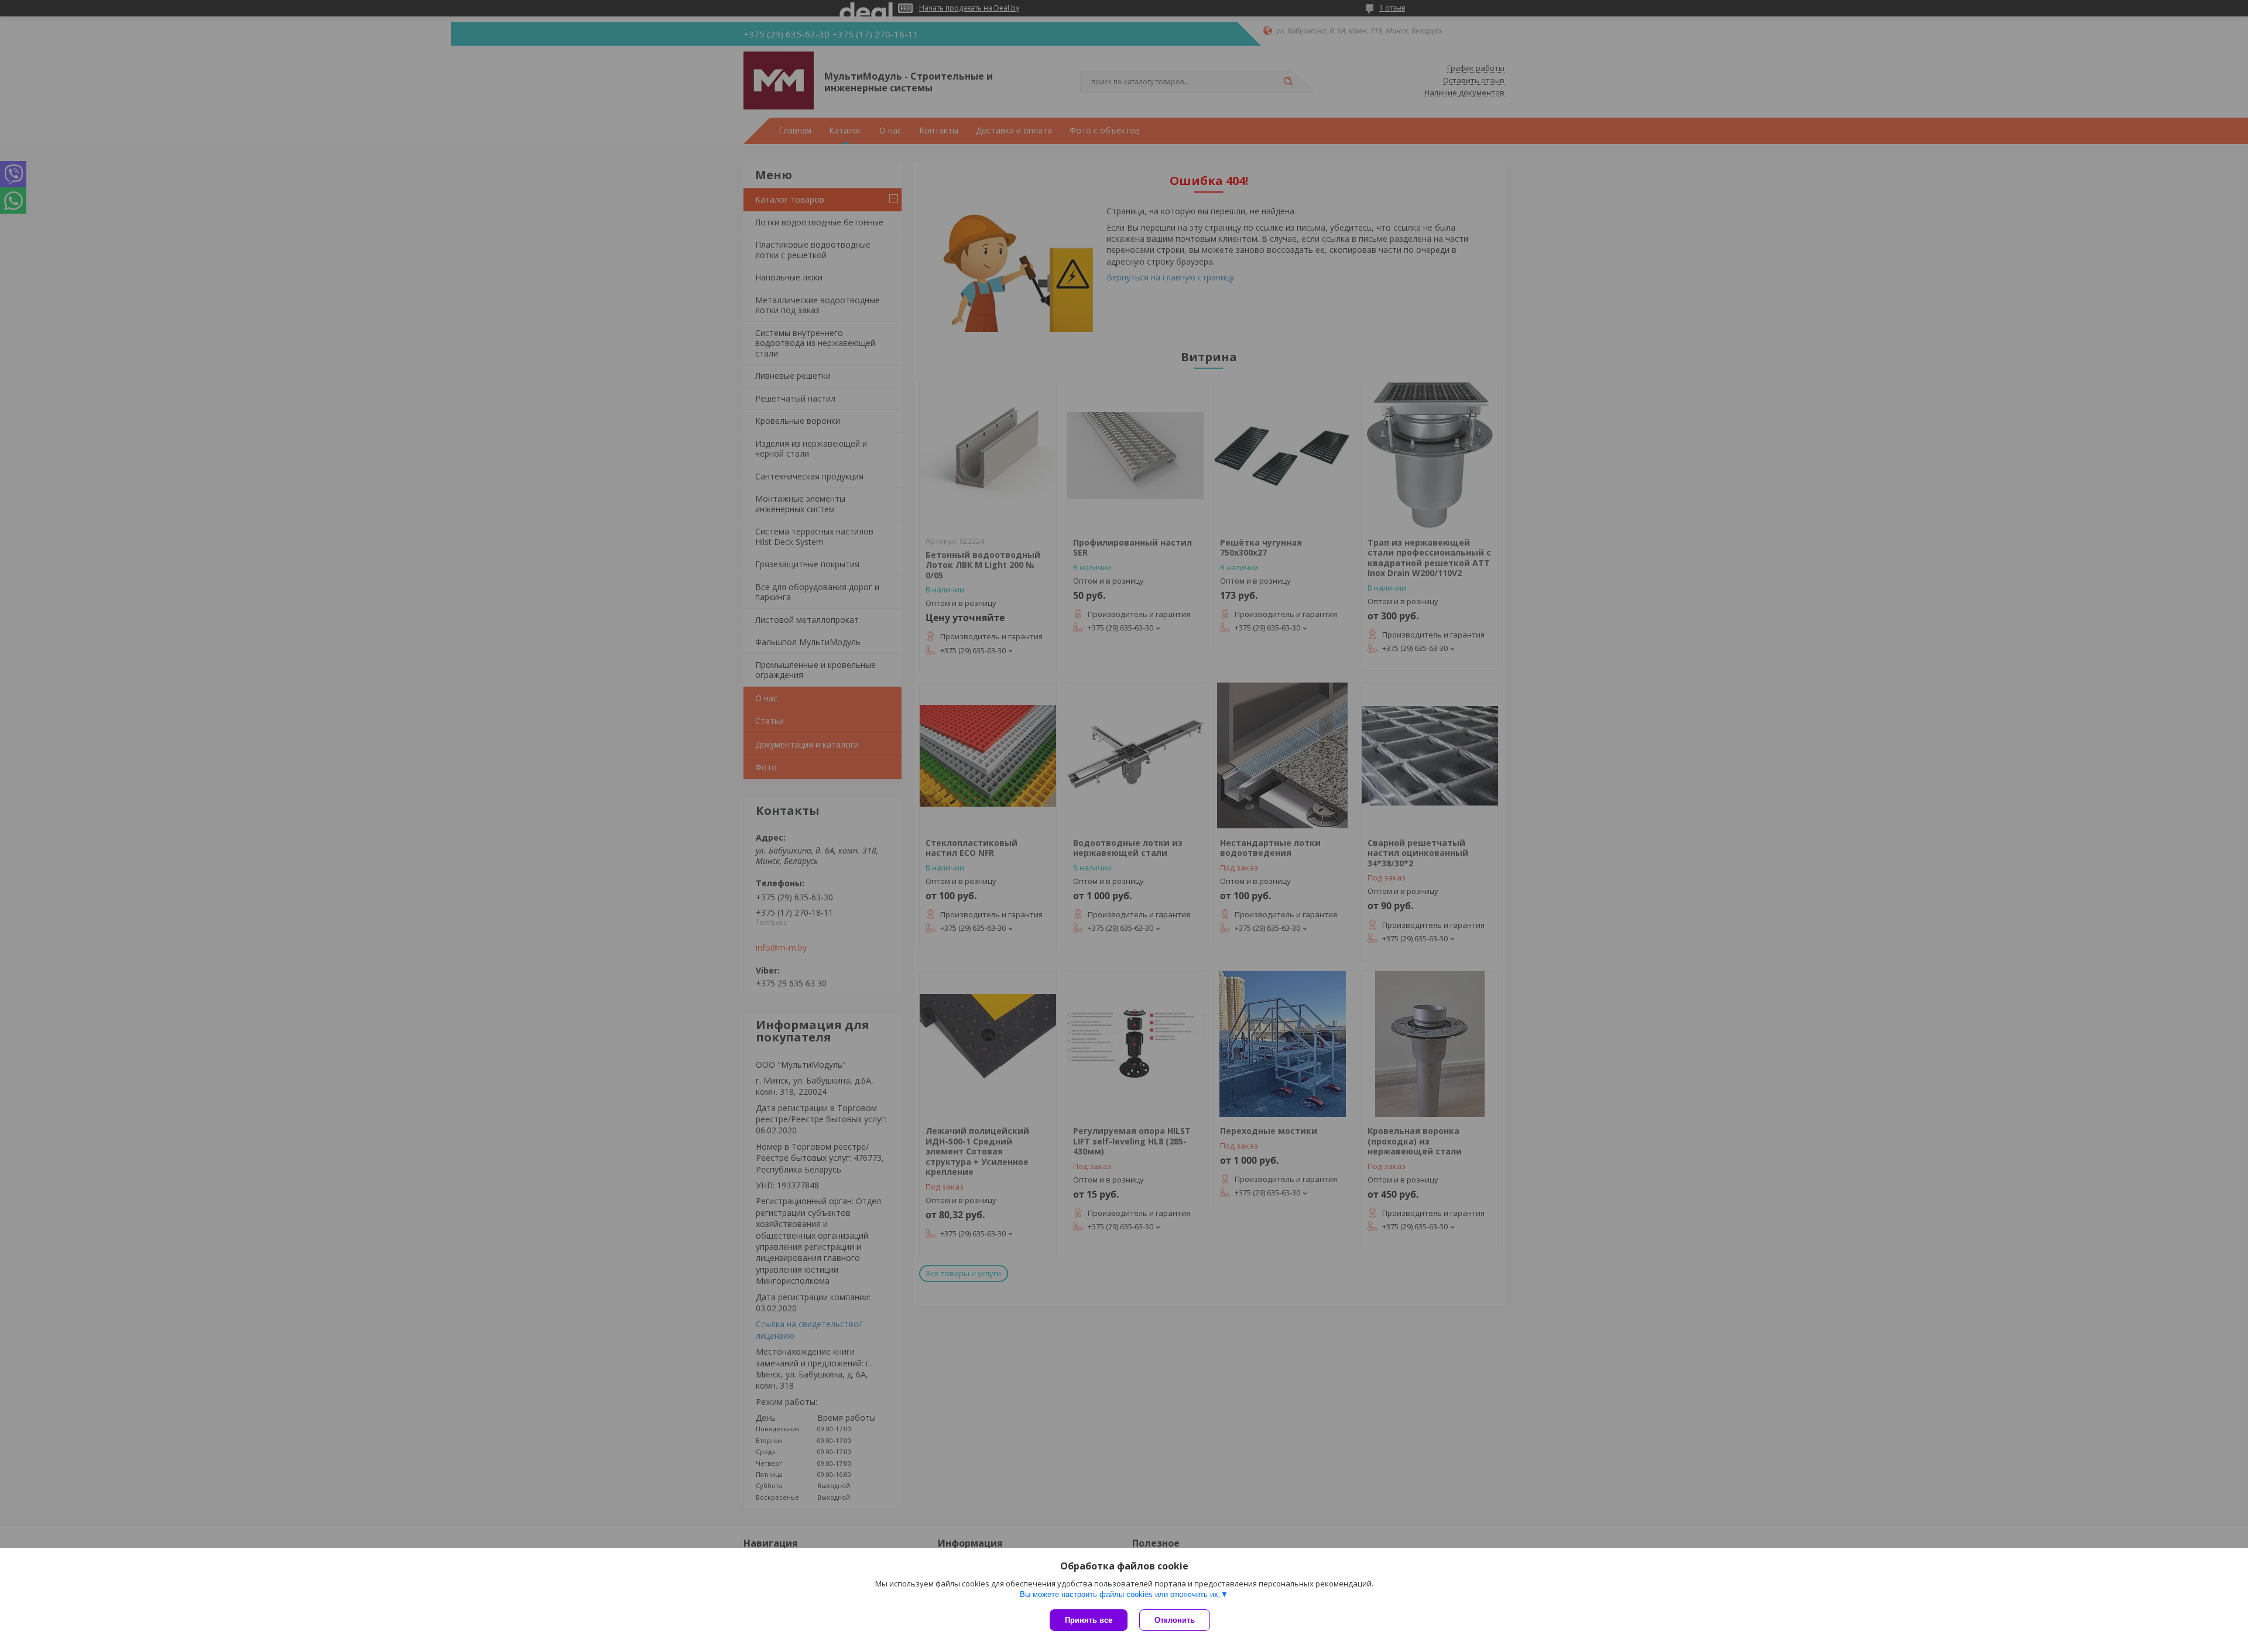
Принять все (1089, 1620)
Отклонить (1175, 1620)
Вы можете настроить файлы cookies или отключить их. (1120, 1594)
